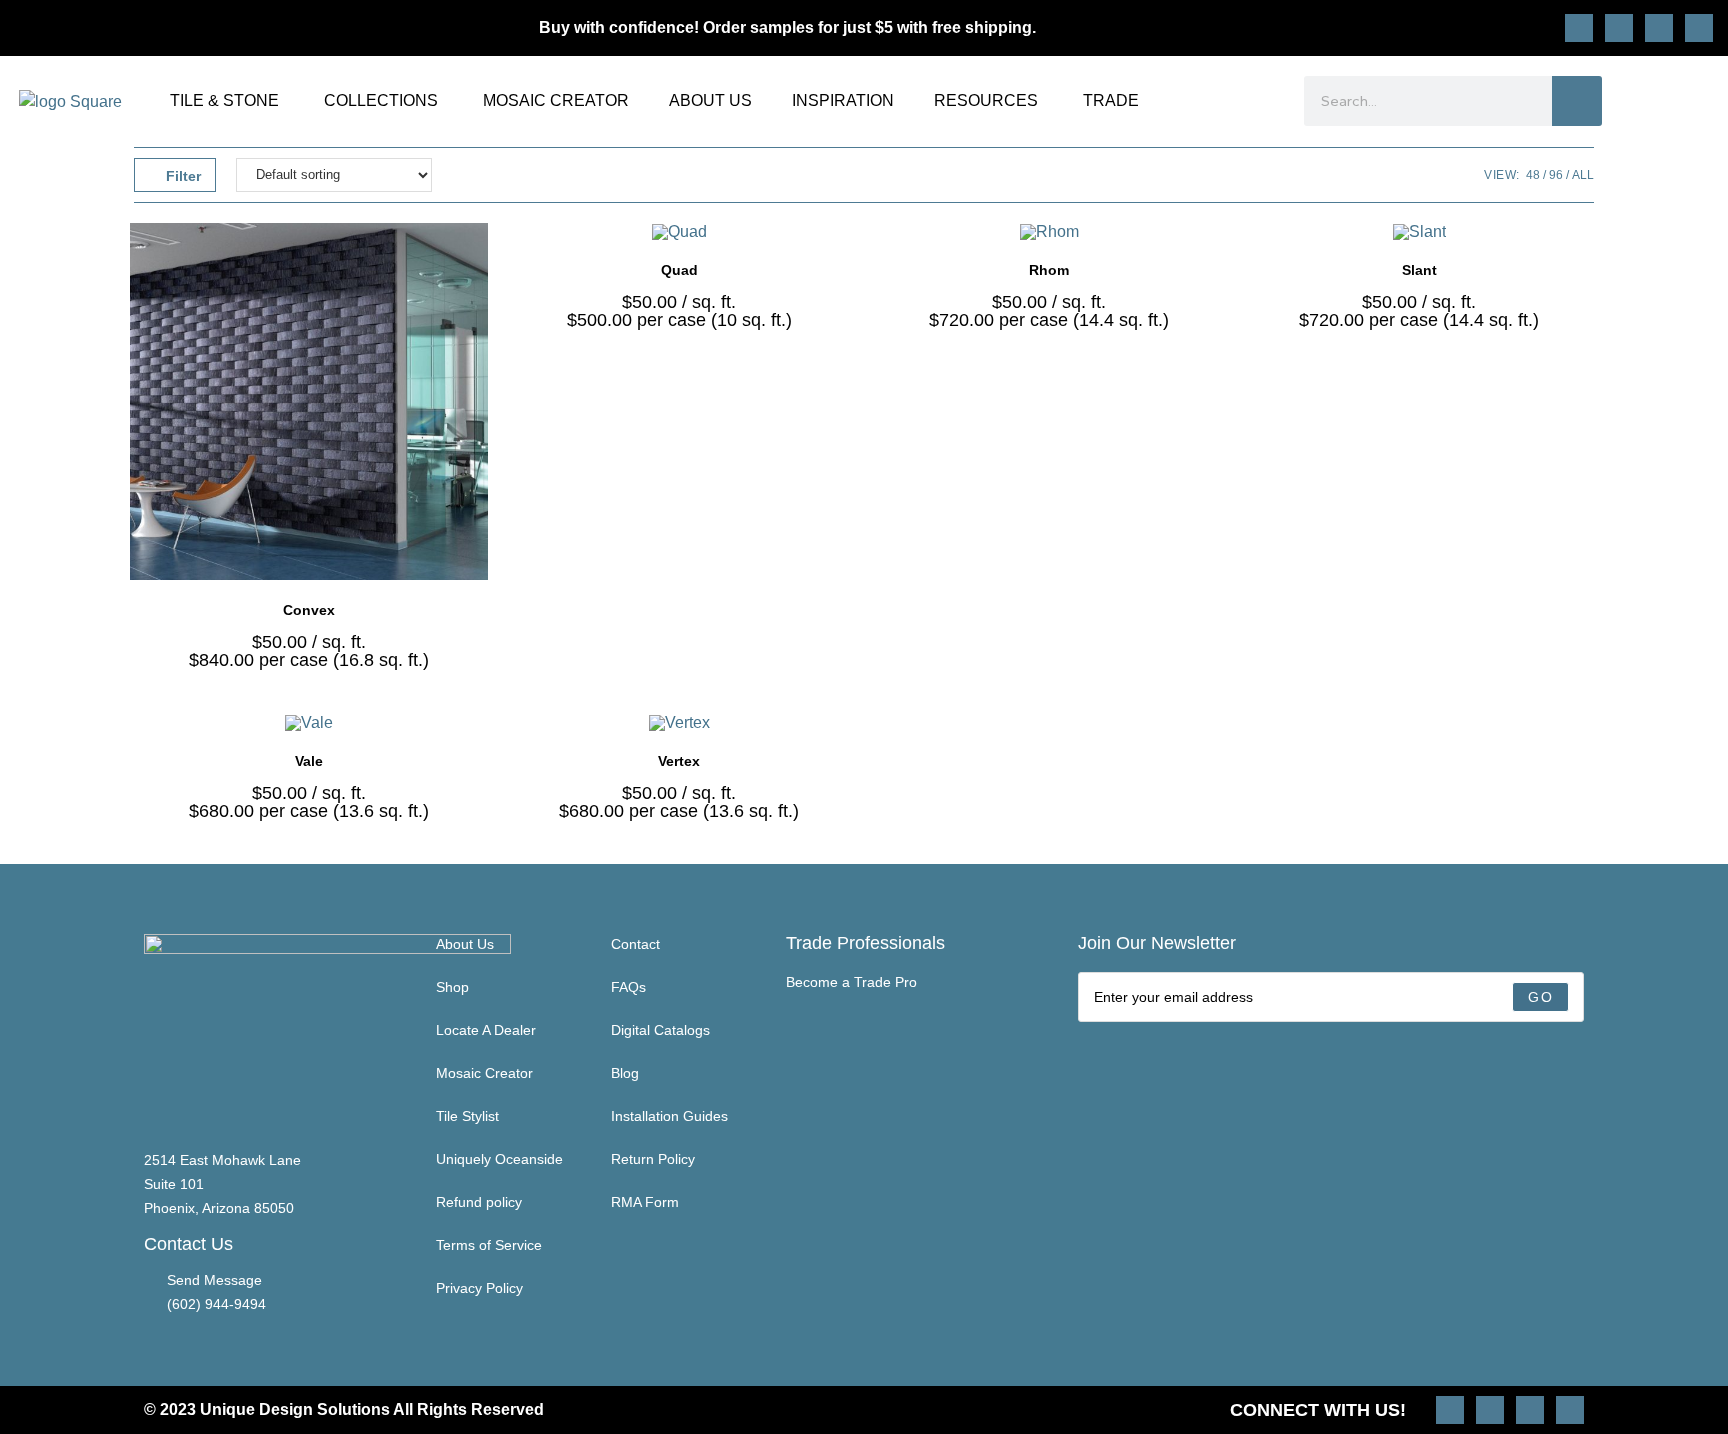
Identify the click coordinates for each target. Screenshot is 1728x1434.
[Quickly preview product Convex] (478, 258)
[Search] (1577, 101)
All (1583, 175)
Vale (309, 761)
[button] (478, 310)
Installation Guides (669, 1116)
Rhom (1049, 270)
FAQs (628, 987)
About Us (465, 944)
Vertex (679, 761)
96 (1556, 175)
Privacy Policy (479, 1288)
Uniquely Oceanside (499, 1159)
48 (1533, 175)
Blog (625, 1073)
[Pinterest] (1619, 28)
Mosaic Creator (484, 1073)
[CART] (1700, 101)
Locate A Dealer (486, 1030)
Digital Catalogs (660, 1030)
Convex (309, 610)
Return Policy (653, 1159)
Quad (679, 270)
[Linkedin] (1699, 28)
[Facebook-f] (1659, 28)
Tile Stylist (467, 1116)
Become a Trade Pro (851, 982)
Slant (1419, 270)
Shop (452, 987)
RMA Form (645, 1202)
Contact (635, 944)
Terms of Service (489, 1245)
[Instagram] (1579, 28)
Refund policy (479, 1202)
